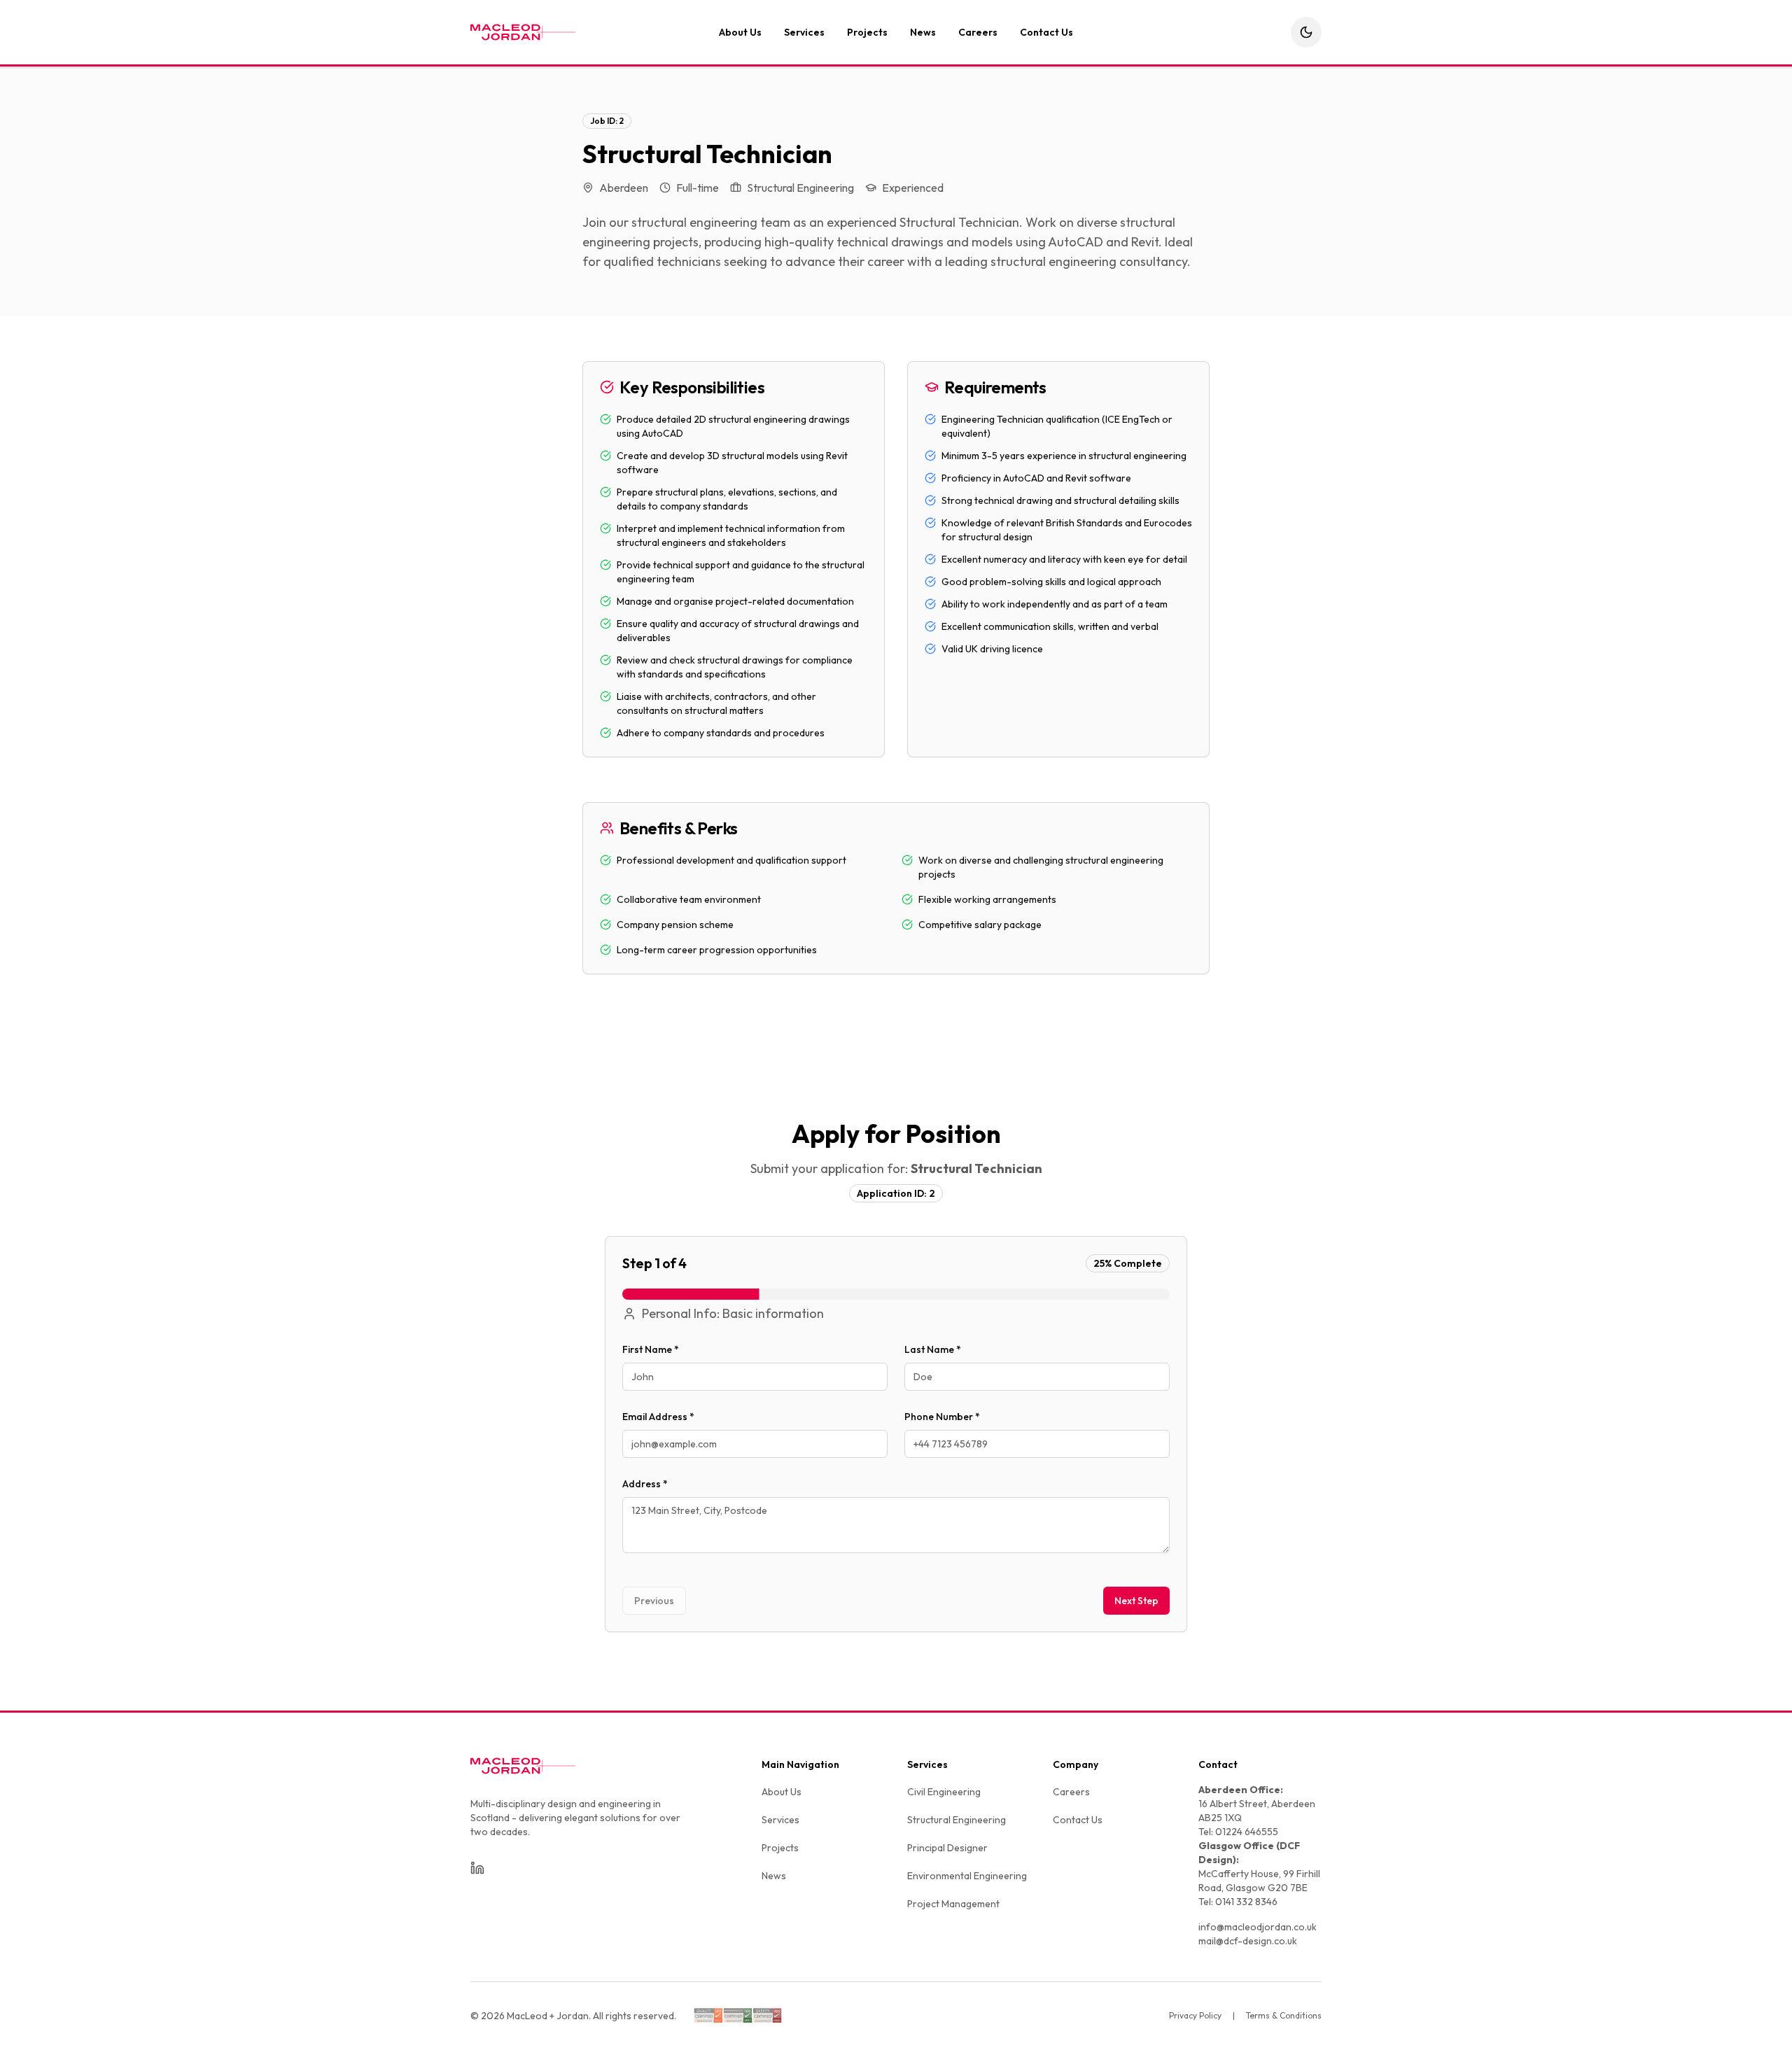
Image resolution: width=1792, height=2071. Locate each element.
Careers (978, 32)
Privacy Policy (1195, 2015)
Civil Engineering (944, 1792)
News (923, 32)
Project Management (953, 1904)
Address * (645, 1484)
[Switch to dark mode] (1306, 32)
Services (804, 32)
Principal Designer (947, 1848)
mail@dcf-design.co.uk (1248, 1941)
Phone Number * (942, 1417)
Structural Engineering (957, 1820)
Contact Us (1046, 32)
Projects (867, 32)
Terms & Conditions (1284, 2015)
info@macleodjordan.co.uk (1258, 1927)
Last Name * (933, 1349)
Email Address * (658, 1417)
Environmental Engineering (967, 1876)
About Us (740, 32)
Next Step (1136, 1601)
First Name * (651, 1349)
